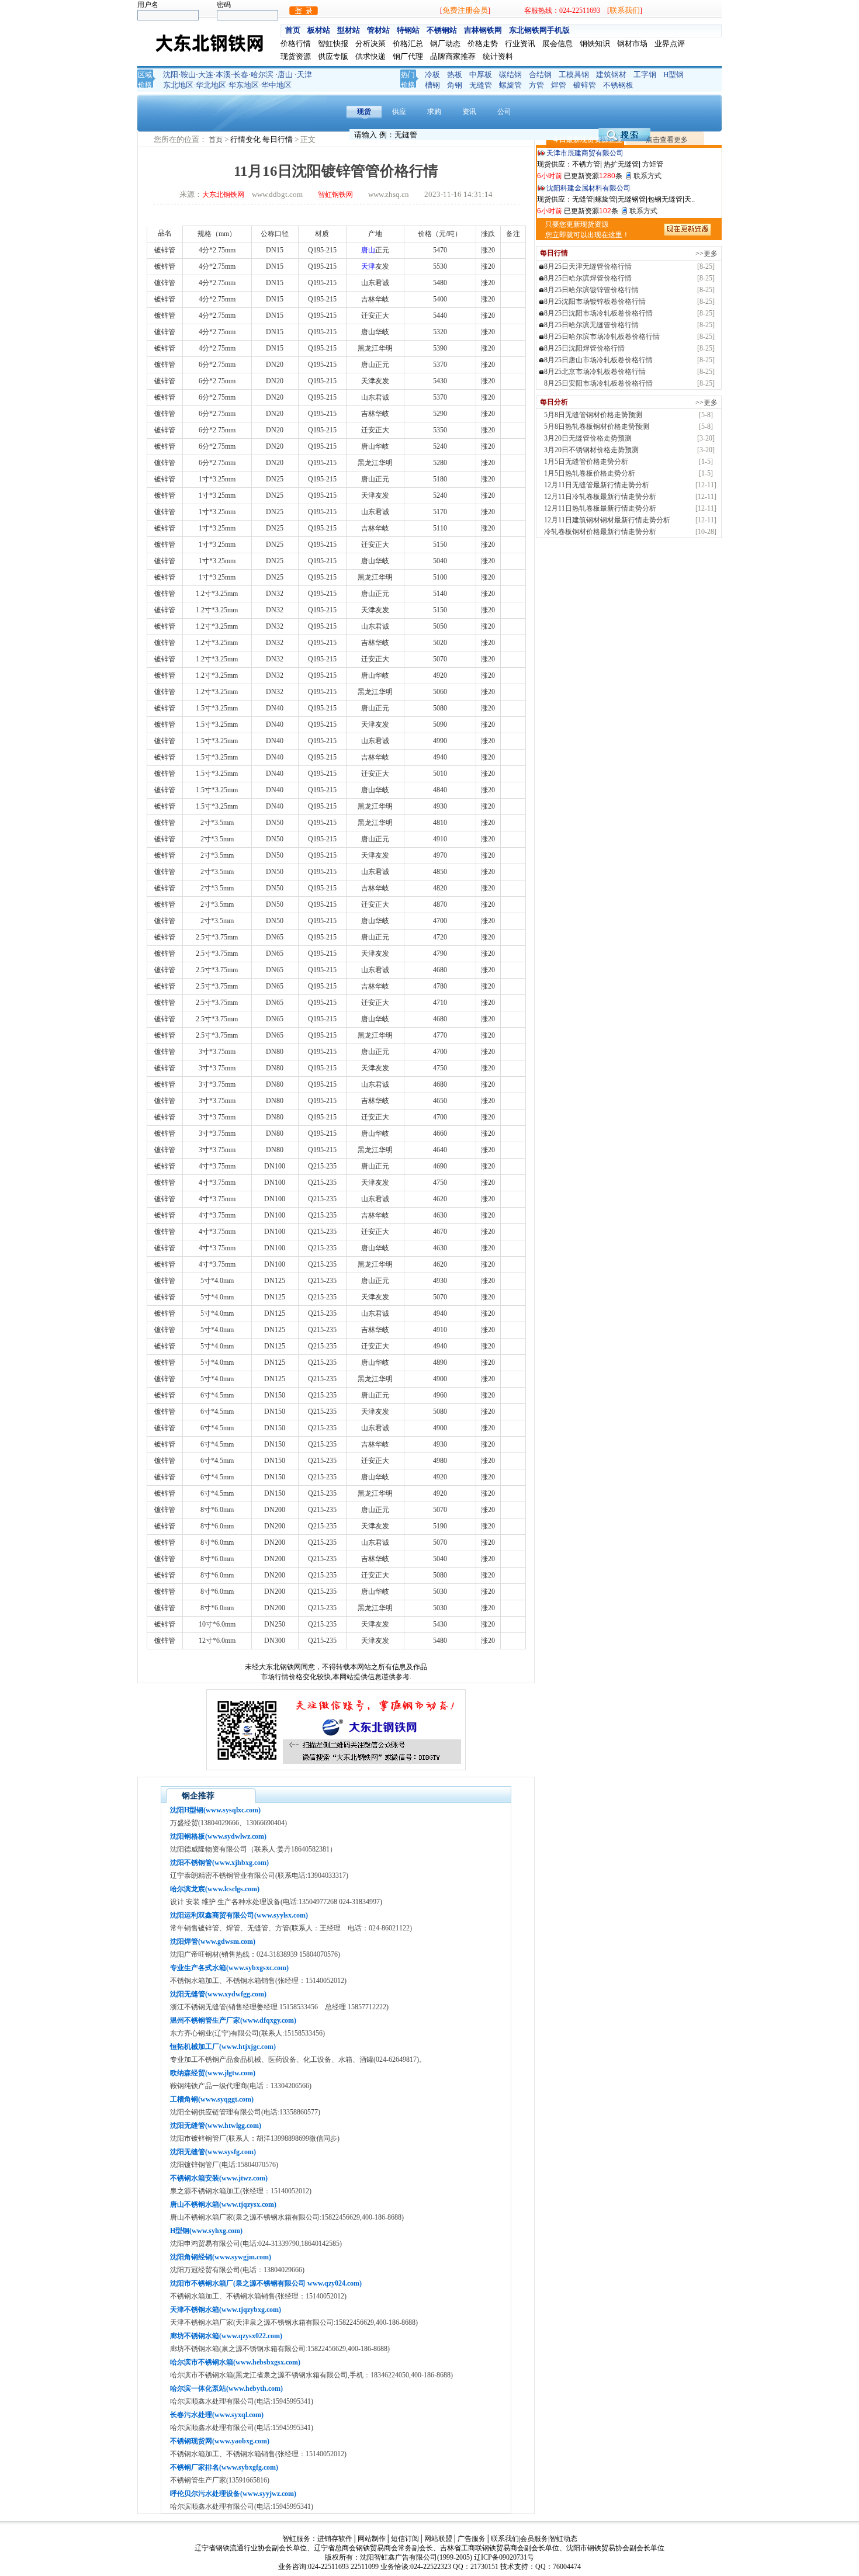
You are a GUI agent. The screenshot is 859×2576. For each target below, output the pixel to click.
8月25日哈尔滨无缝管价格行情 (591, 325)
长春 (241, 74)
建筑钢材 (611, 74)
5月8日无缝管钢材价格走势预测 (593, 415)
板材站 (319, 30)
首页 (293, 30)
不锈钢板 (618, 85)
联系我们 (625, 10)
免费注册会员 (465, 10)
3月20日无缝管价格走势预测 (588, 438)
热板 (455, 74)
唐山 (285, 74)
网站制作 (372, 2539)
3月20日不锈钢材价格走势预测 (591, 450)
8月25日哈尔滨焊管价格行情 (588, 278)
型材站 (349, 30)
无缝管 (481, 85)
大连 (206, 74)
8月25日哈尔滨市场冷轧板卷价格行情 (602, 337)
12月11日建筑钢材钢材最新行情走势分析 (607, 520)
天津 (304, 74)
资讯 (469, 112)
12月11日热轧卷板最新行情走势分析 (600, 508)
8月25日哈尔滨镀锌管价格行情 (591, 290)
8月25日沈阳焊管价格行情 (584, 348)
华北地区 (211, 85)
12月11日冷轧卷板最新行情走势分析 (600, 497)
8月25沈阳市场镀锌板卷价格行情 (595, 301)
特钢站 (408, 30)
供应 (399, 112)
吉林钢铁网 (483, 30)
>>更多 (706, 254)
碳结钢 (510, 74)
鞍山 (188, 74)
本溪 (223, 74)
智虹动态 (563, 2539)
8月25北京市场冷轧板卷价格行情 (595, 372)
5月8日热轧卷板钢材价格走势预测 (597, 427)
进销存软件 (335, 2539)
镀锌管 (585, 85)
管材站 (378, 30)
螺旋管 (510, 85)
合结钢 (540, 74)
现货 (364, 112)
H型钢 (673, 74)
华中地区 (276, 85)
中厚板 (481, 74)
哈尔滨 (262, 74)
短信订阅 (405, 2539)
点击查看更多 (667, 140)
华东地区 (244, 85)
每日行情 (278, 139)
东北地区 (178, 85)
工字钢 (645, 74)
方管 (536, 85)
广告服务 (472, 2539)
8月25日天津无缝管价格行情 (588, 266)
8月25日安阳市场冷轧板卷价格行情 (598, 383)
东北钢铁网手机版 (539, 30)
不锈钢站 (442, 30)
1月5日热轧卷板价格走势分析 (590, 473)
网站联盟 (438, 2539)
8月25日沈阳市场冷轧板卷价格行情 (598, 313)
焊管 (559, 85)
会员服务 (534, 2539)
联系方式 (647, 176)
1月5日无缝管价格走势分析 (586, 462)
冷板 (432, 74)
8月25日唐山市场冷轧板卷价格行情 (598, 360)
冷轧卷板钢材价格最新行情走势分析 (600, 532)
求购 (434, 112)
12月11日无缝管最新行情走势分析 (597, 485)
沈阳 (171, 74)
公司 (504, 112)
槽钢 (432, 85)
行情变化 (246, 139)
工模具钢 (574, 74)
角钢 (455, 85)
